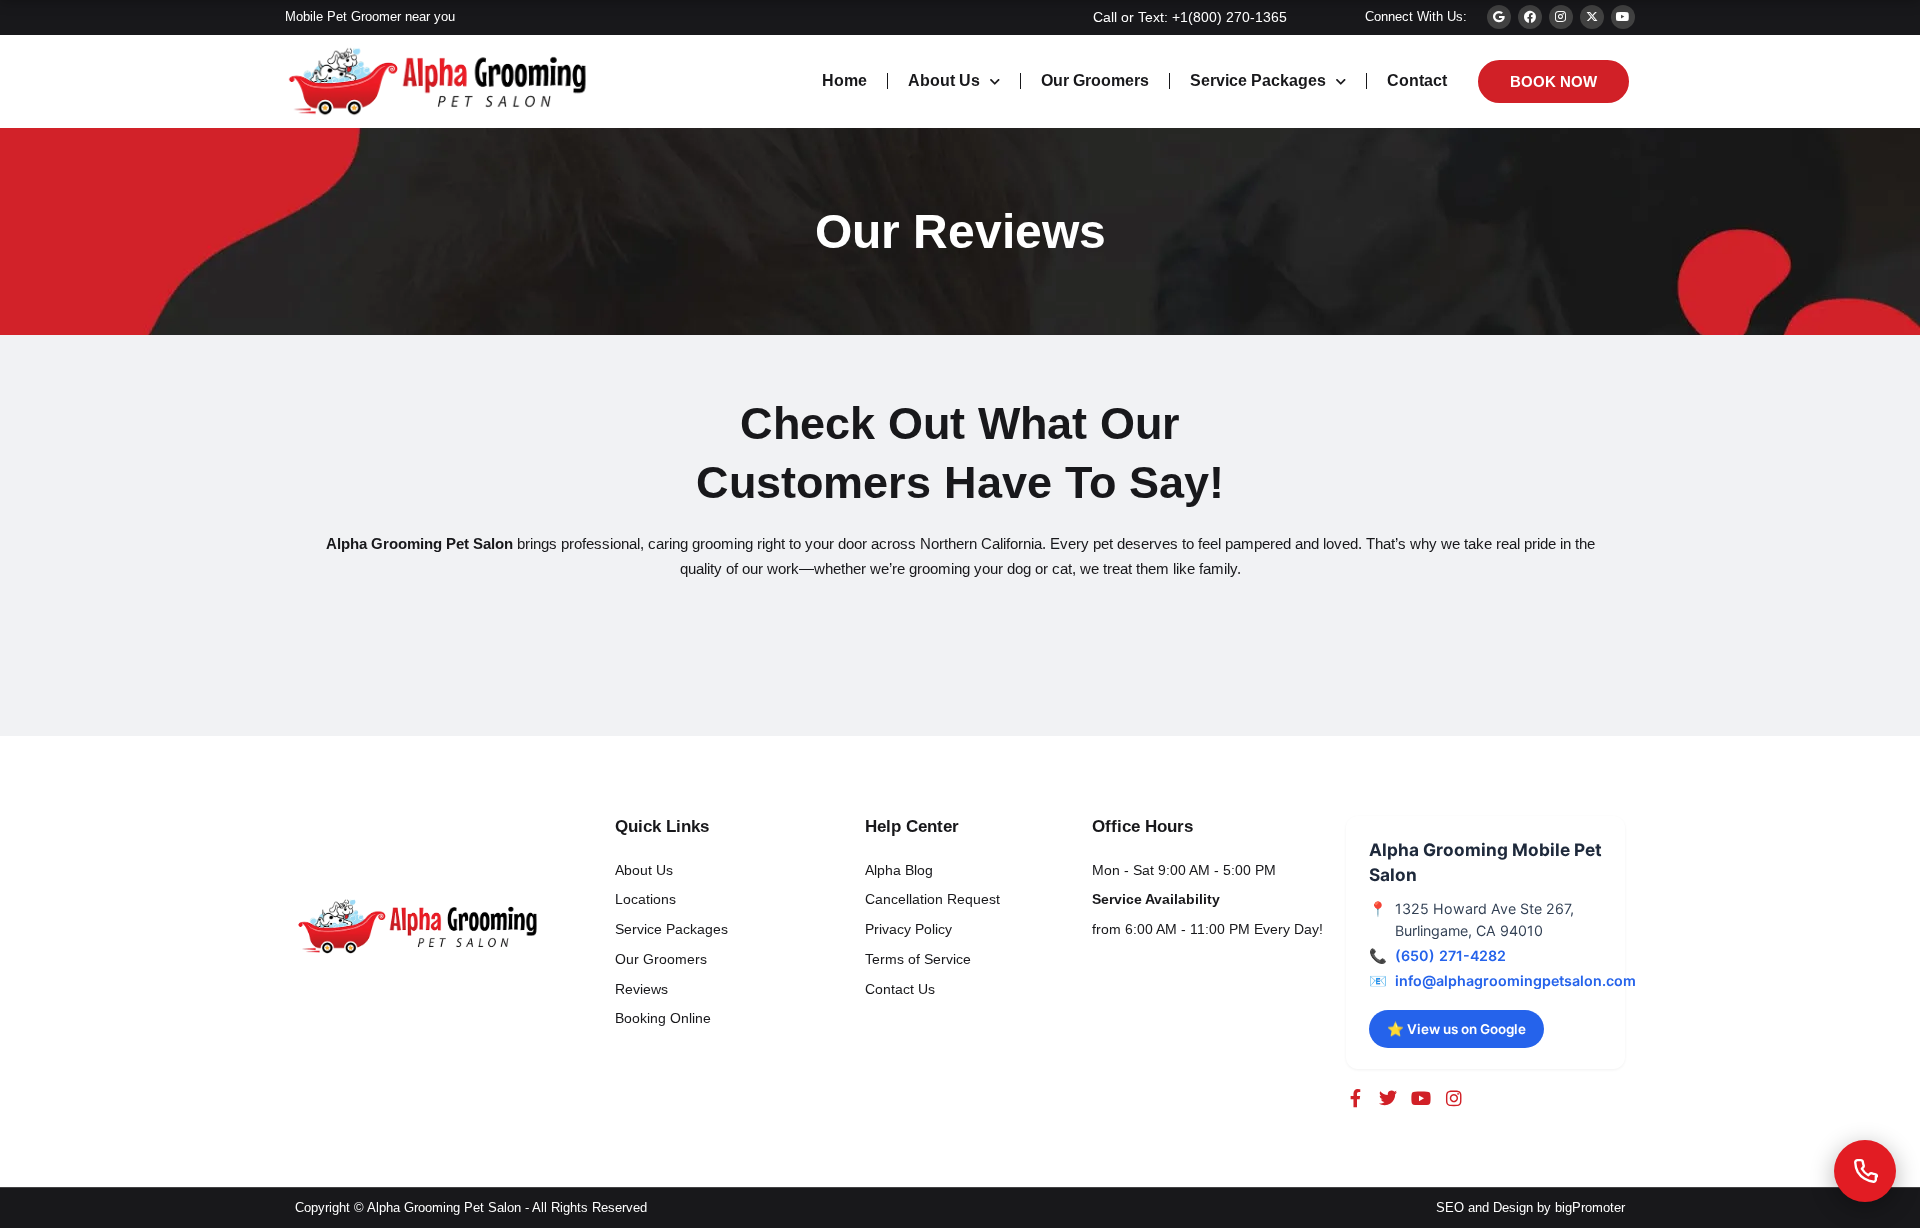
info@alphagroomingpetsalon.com (1515, 980)
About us (944, 80)
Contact (1417, 80)
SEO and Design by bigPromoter (1530, 1207)
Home (844, 80)
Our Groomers (1095, 80)
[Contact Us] (1865, 1171)
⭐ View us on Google (1456, 1029)
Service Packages (1258, 80)
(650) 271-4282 (1450, 955)
